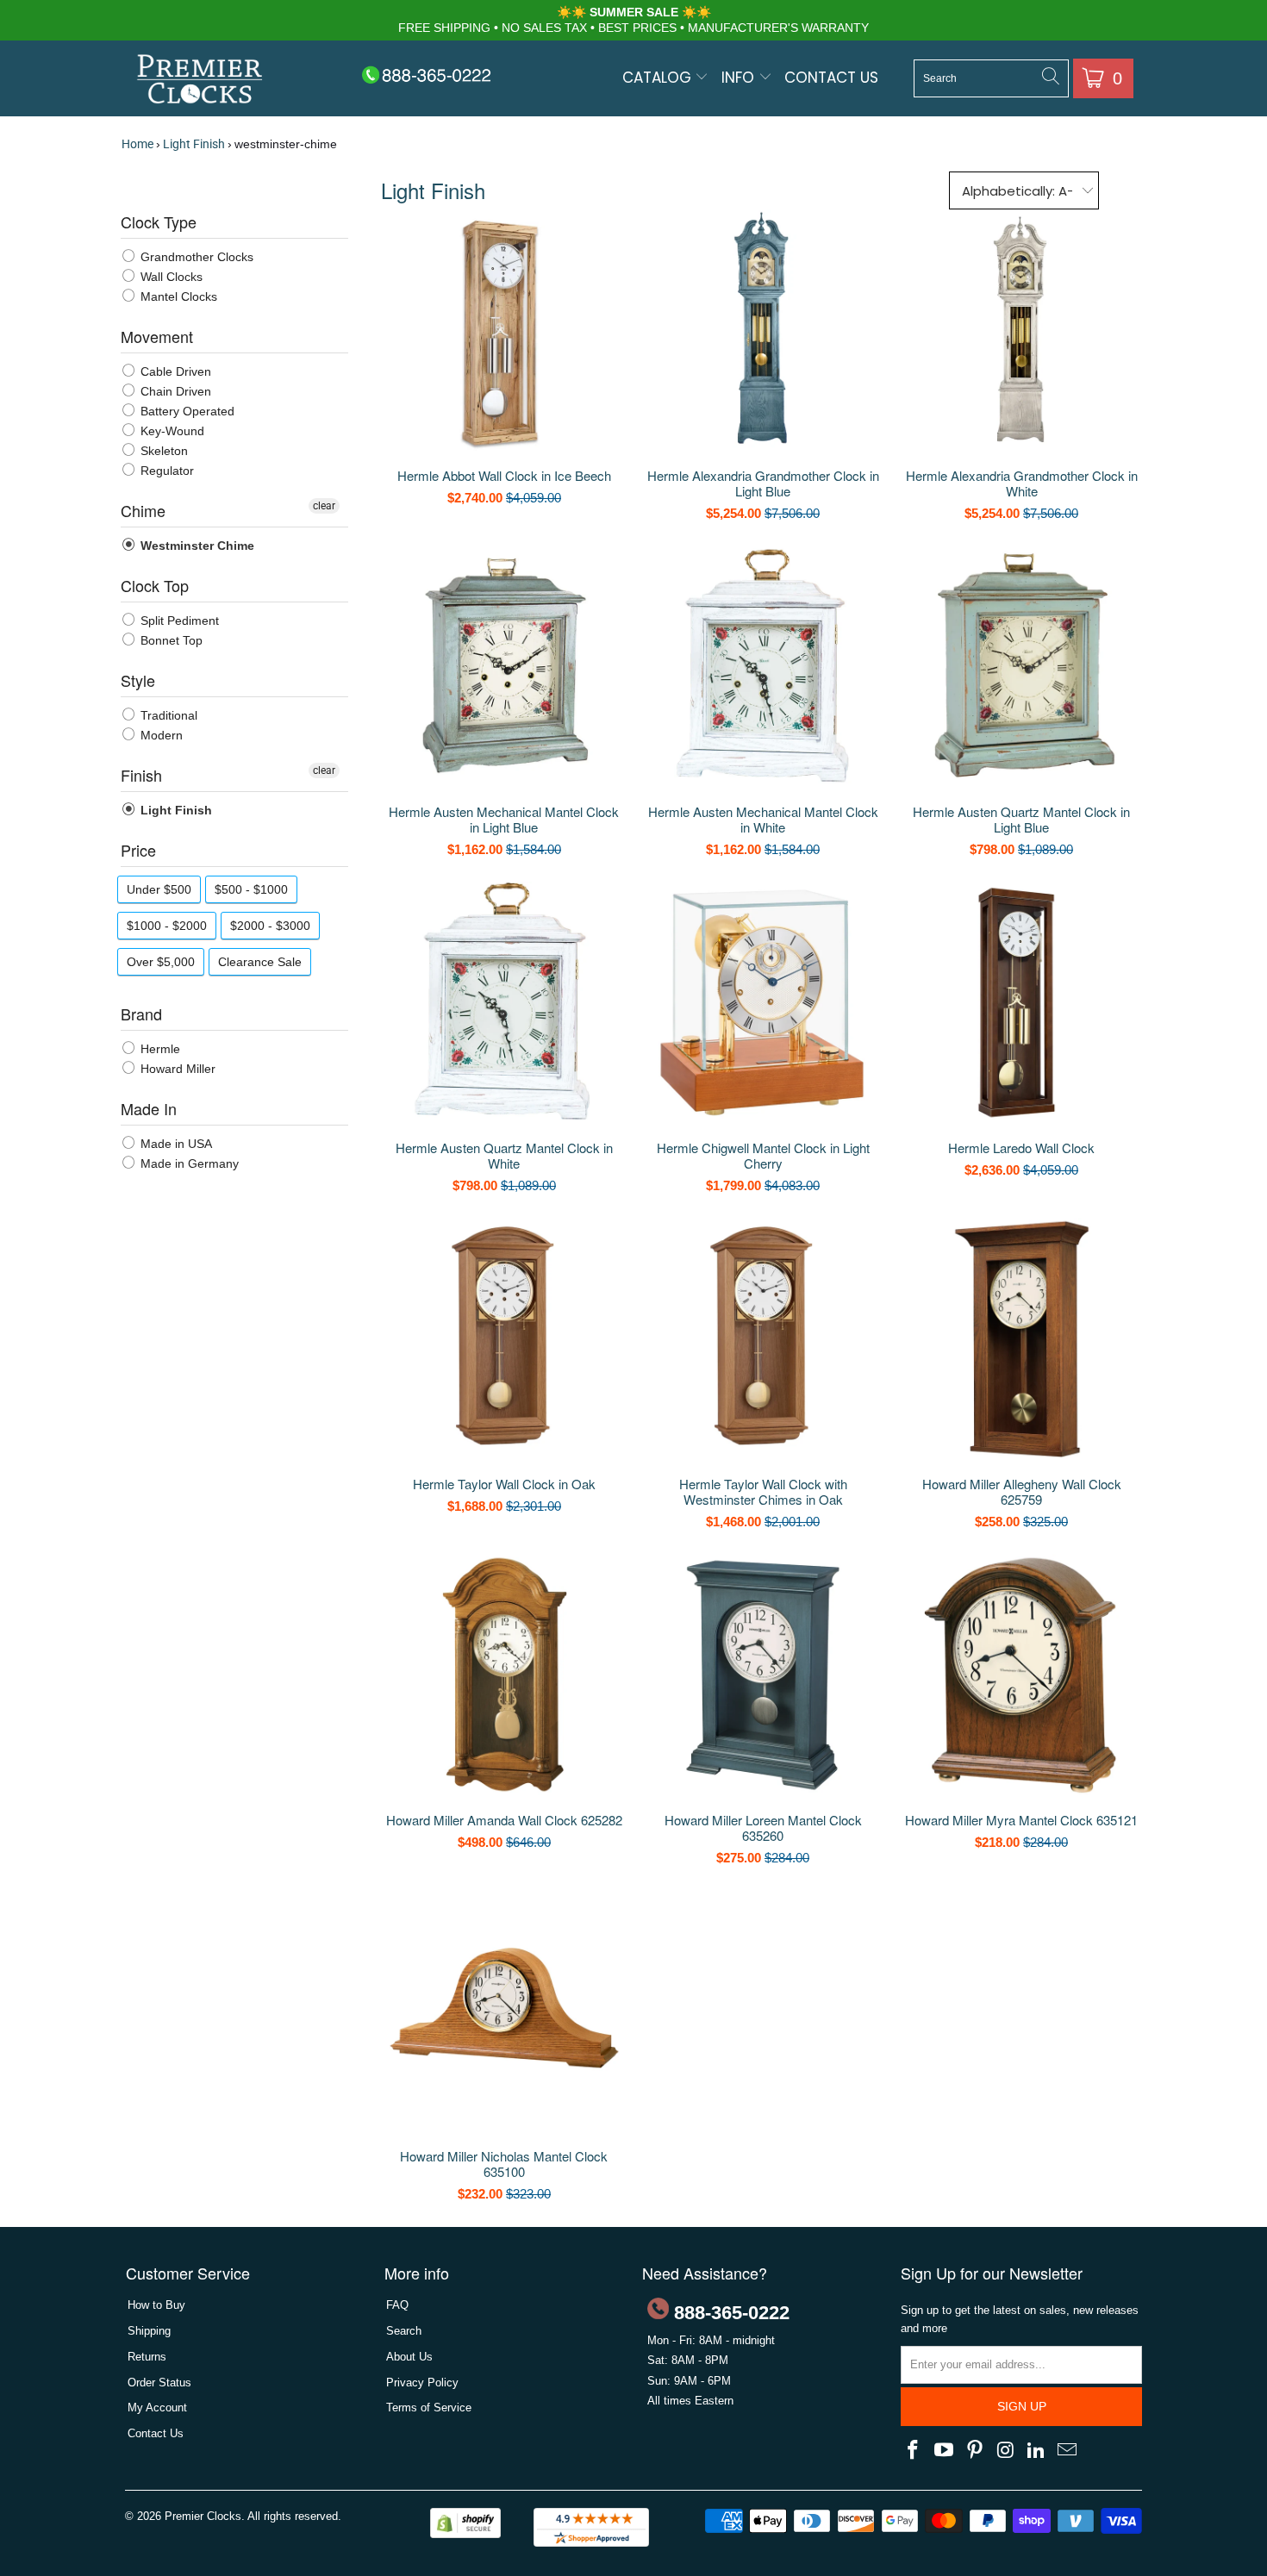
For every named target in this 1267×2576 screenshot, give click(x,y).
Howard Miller (176, 1069)
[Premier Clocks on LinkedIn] (1037, 2451)
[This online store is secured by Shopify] (465, 2534)
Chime (143, 510)
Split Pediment (178, 621)
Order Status (159, 2383)
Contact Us (831, 78)
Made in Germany (188, 1163)
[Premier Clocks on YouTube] (945, 2451)
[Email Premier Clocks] (1067, 2451)
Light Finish (194, 144)
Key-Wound (171, 431)
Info (740, 78)
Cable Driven (174, 371)
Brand (141, 1014)
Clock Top (155, 585)
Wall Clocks (170, 277)
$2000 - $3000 (270, 926)
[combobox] (991, 78)
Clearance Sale (260, 962)
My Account (157, 2408)
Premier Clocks (203, 2516)
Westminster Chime (196, 546)
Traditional (167, 715)
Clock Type (159, 221)
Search (404, 2331)
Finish (141, 775)
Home (137, 144)
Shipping (149, 2331)
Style (138, 680)
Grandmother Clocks (195, 257)
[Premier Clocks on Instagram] (1006, 2451)
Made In (149, 1108)
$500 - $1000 (251, 889)
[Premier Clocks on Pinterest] (975, 2451)
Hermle (159, 1049)
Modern (160, 735)
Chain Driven (174, 391)
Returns (147, 2357)
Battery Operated (186, 411)
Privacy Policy (422, 2383)
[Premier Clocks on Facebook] (914, 2451)
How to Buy (156, 2305)
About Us (409, 2357)
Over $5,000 (161, 962)
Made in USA (175, 1144)
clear (324, 506)
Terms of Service (429, 2408)
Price (138, 850)
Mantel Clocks (177, 296)
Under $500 (159, 889)
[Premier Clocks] (200, 81)
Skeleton (162, 451)
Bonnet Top (170, 640)
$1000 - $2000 (167, 926)
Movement (157, 336)
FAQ (397, 2305)
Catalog (659, 78)
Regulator (165, 471)
